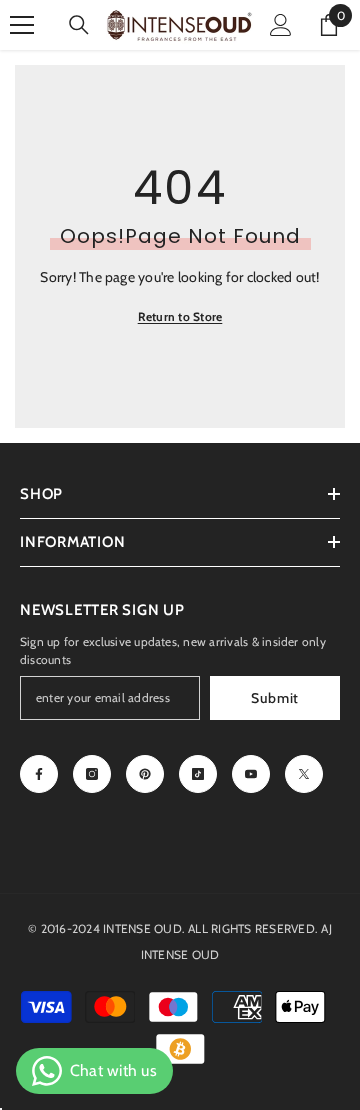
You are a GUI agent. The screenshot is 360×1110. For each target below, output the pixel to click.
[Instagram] (92, 774)
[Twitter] (304, 774)
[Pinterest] (145, 774)
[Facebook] (39, 774)
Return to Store (180, 316)
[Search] (79, 25)
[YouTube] (251, 774)
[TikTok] (198, 774)
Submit (275, 698)
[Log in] (281, 25)
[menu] (22, 25)
